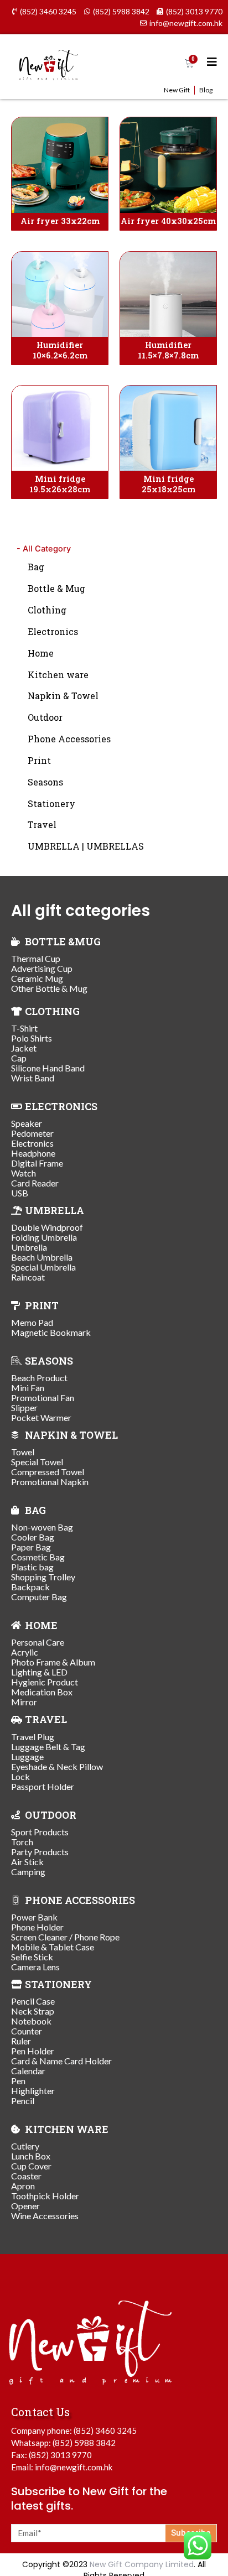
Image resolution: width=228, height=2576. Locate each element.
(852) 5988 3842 (84, 2443)
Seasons (45, 782)
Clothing (47, 610)
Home (41, 653)
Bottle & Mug (56, 588)
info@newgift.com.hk (74, 2467)
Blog (206, 90)
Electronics (53, 631)
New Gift (177, 90)
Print (39, 760)
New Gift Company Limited (142, 2564)
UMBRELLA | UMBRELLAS (86, 846)
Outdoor (45, 717)
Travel (42, 824)
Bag (36, 567)
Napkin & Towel (63, 696)
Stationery (51, 803)
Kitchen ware (58, 675)
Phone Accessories (69, 739)
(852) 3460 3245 (105, 2431)
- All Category (44, 549)
